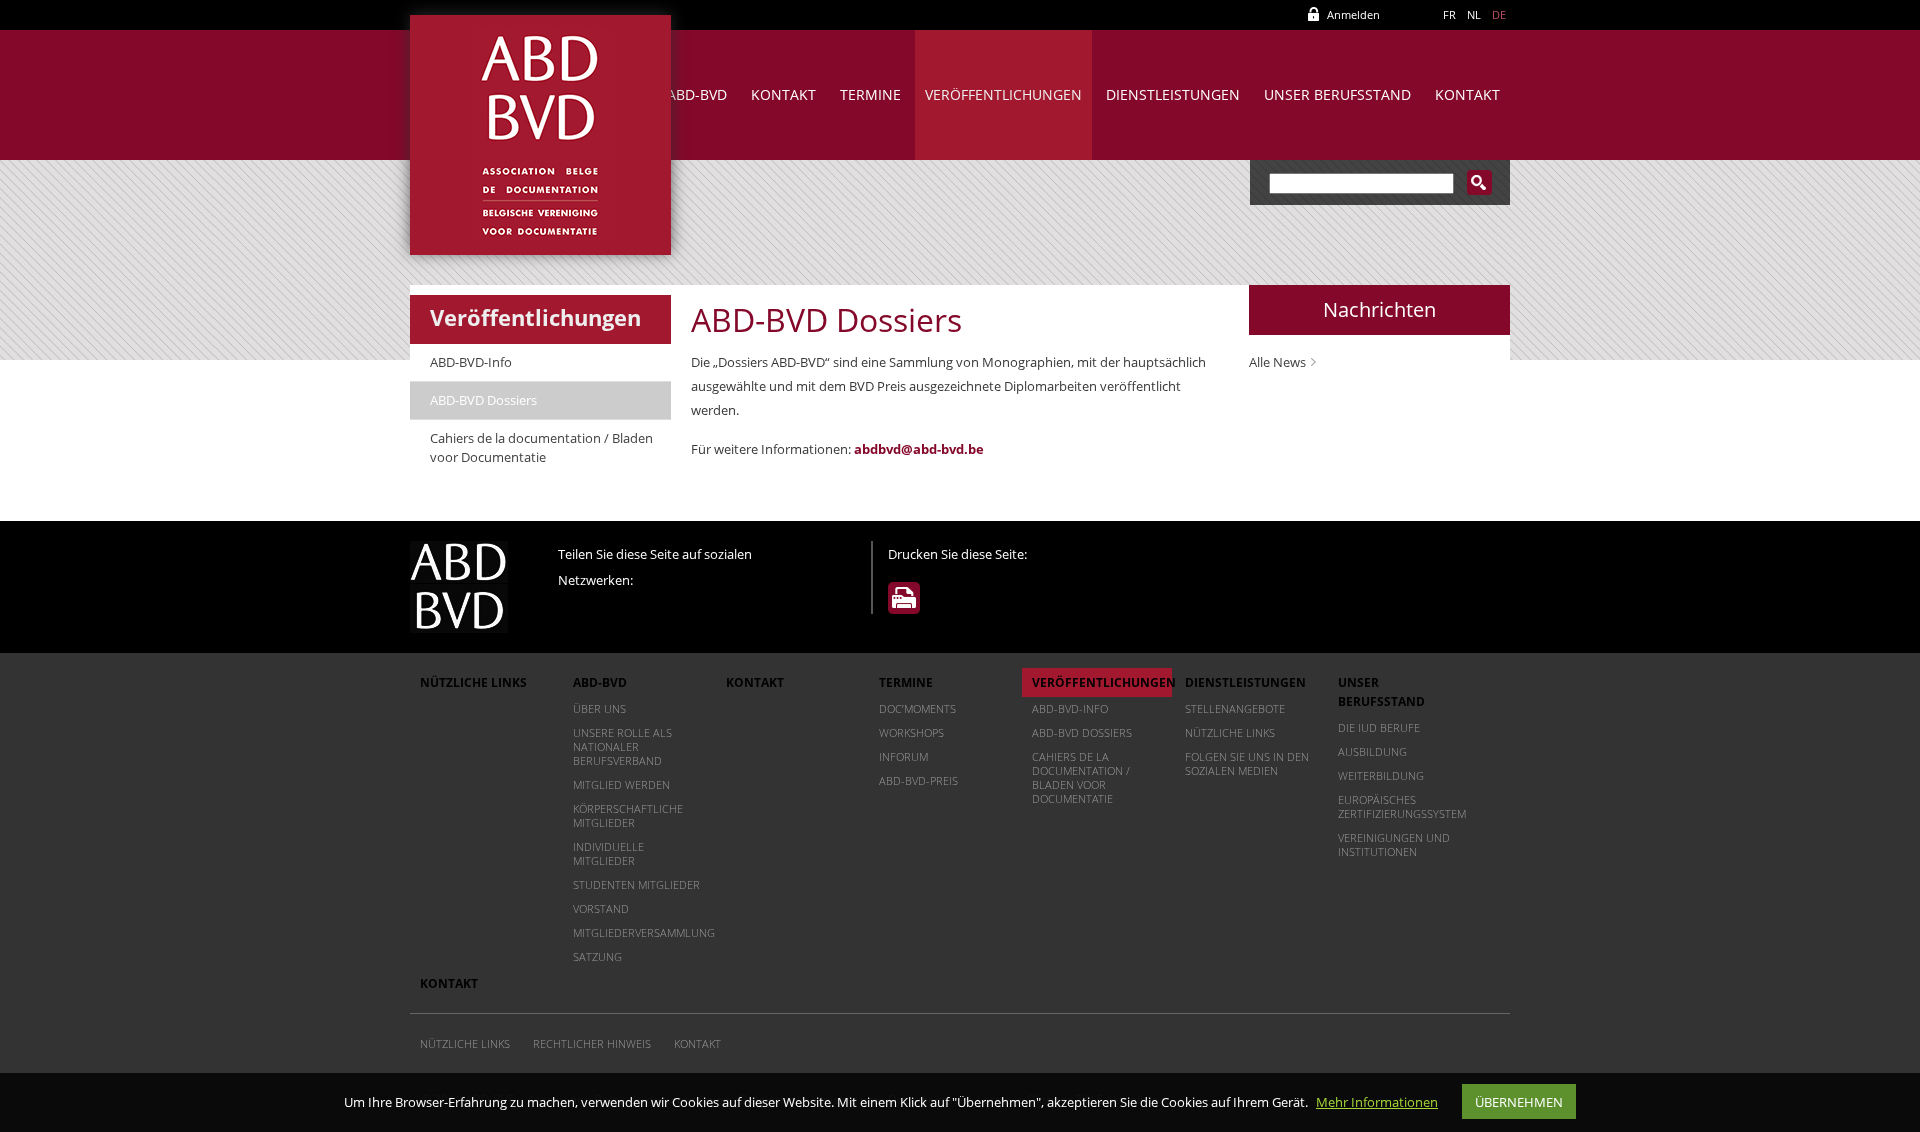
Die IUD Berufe (1379, 727)
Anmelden (1353, 14)
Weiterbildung (1381, 775)
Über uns (599, 708)
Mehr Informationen (1377, 1102)
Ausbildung (1372, 751)
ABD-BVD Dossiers (483, 400)
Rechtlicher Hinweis (592, 1043)
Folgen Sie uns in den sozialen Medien (1247, 763)
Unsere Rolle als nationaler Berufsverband (622, 746)
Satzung (597, 956)
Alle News (1277, 362)
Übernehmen (1519, 1102)
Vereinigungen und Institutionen (1394, 844)
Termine (870, 94)
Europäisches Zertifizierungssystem (1402, 806)
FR (1449, 14)
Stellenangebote (1235, 708)
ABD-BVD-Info (471, 362)
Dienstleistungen (1173, 94)
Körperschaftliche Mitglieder (628, 815)
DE (1499, 14)
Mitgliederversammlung (643, 932)
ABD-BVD (697, 94)
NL (1474, 14)
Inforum (903, 756)
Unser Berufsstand (1337, 94)
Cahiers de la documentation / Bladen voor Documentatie (541, 447)
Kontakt (783, 94)
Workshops (911, 732)
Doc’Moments (917, 708)
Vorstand (601, 908)
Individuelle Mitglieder (608, 853)
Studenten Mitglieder (636, 884)
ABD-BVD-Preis (918, 780)
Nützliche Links (473, 682)
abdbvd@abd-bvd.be (919, 449)
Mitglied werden (621, 784)
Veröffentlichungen (1003, 94)
